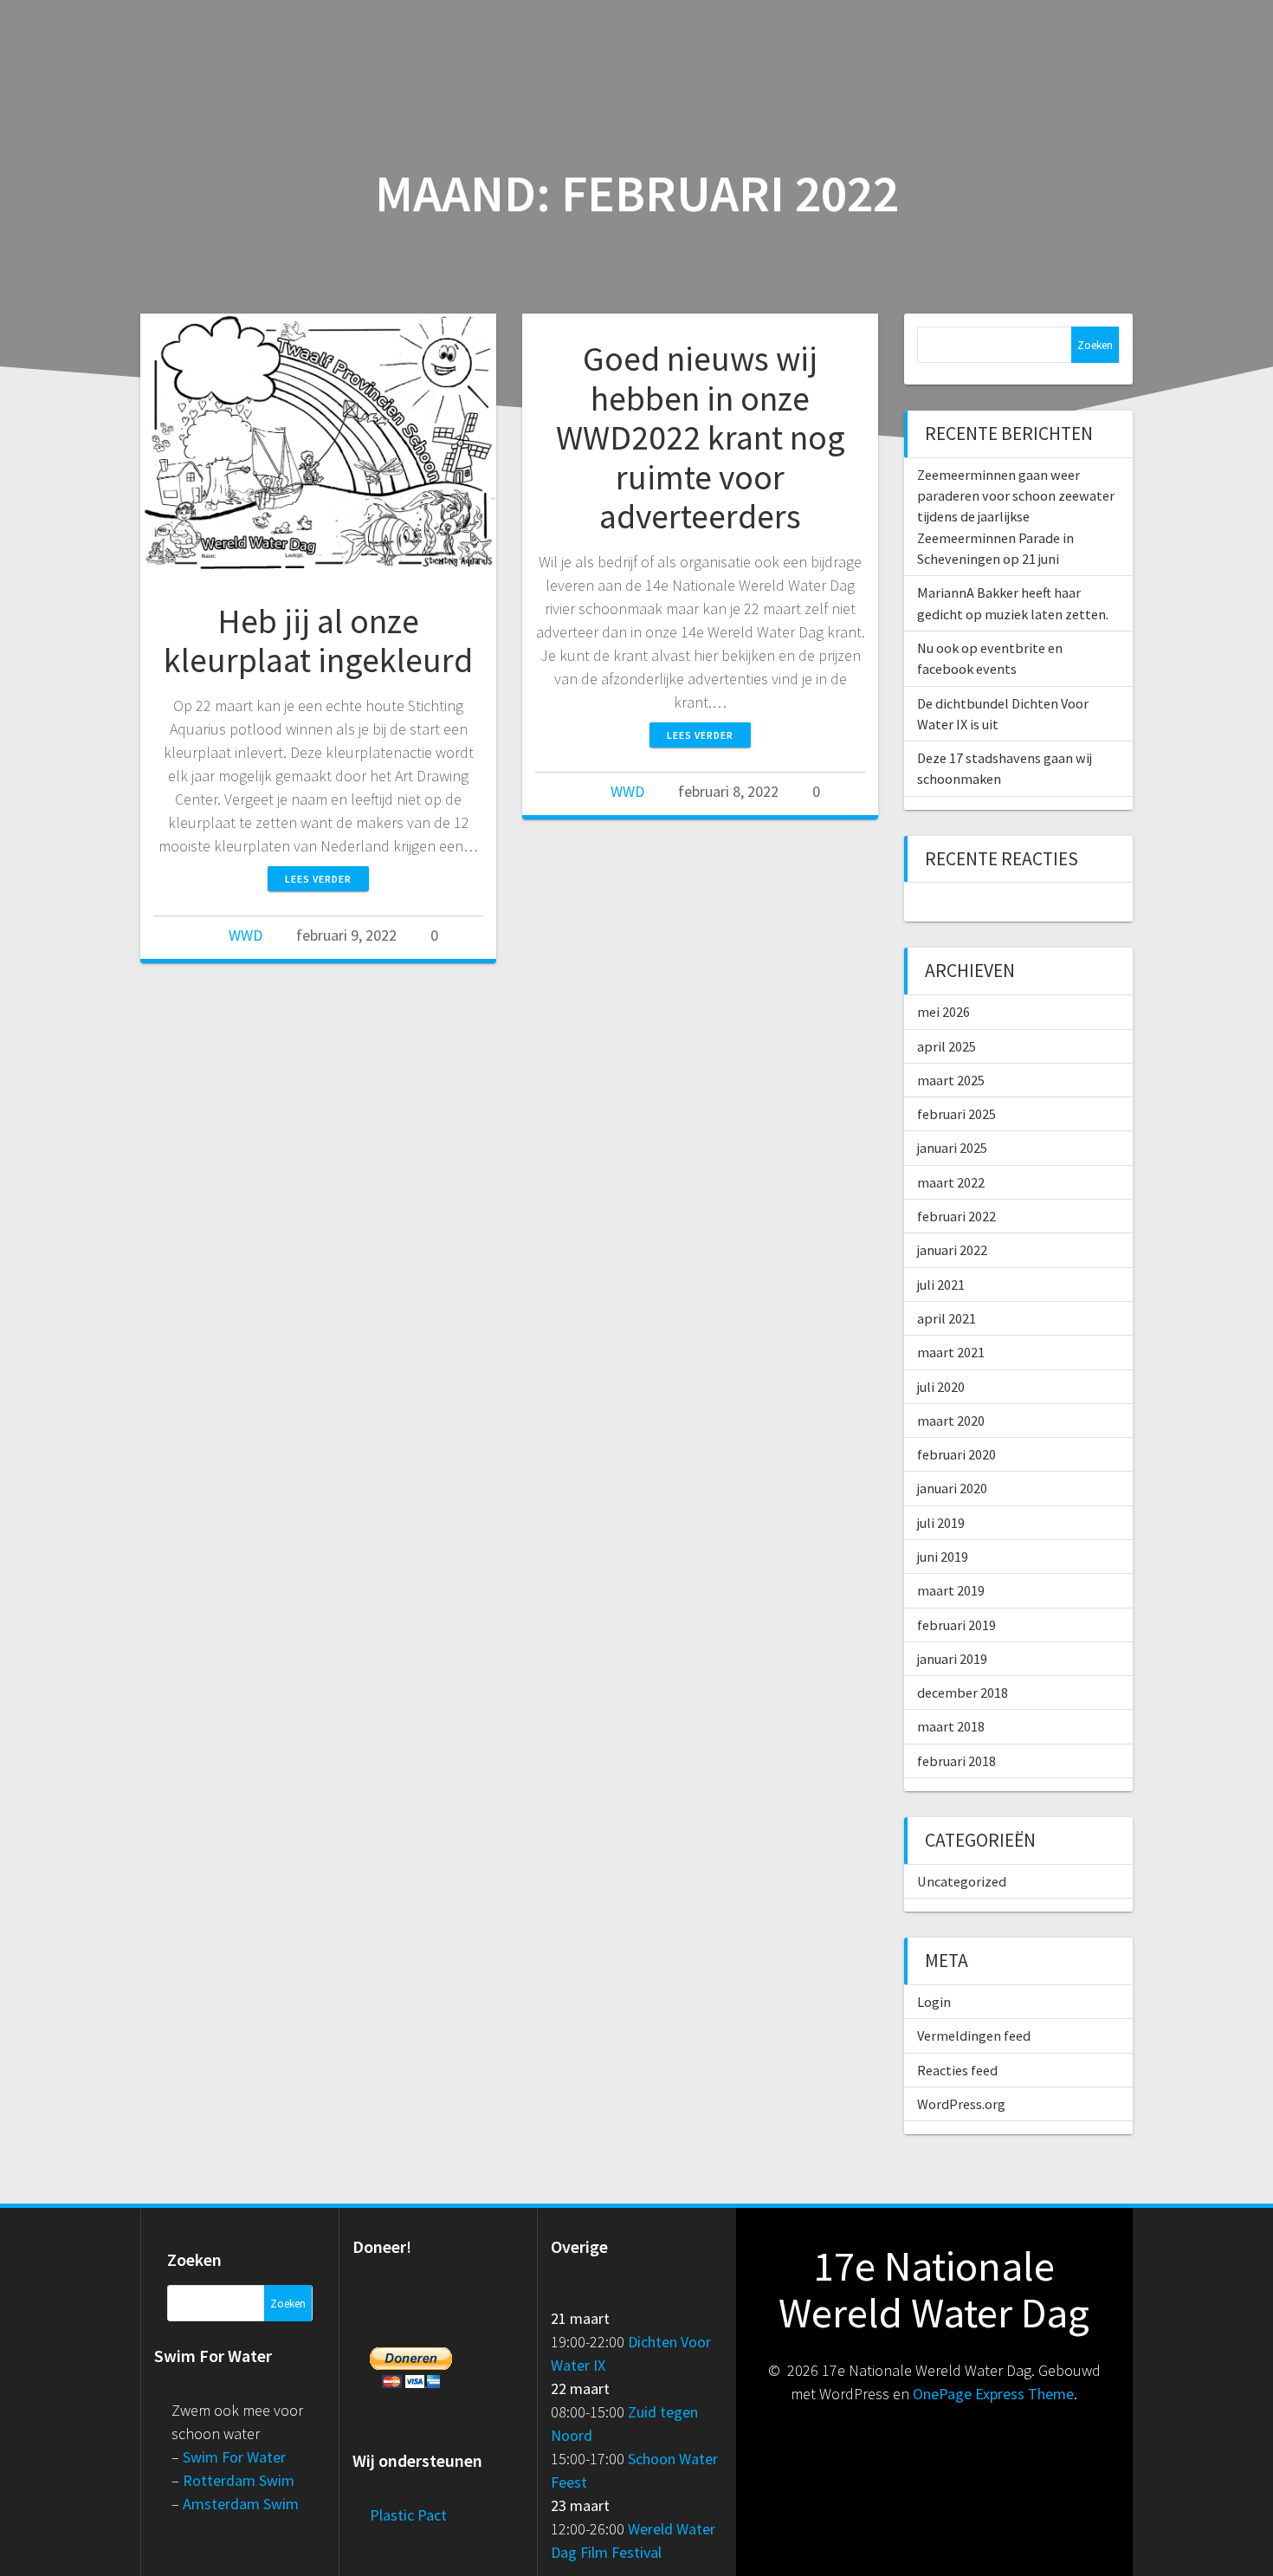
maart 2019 (951, 1590)
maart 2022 (951, 1182)
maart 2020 (951, 1421)
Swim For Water (234, 2457)
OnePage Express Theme (993, 2394)
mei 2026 (943, 1012)
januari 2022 (952, 1250)
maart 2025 (951, 1080)
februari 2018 (956, 1761)
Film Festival (621, 2552)
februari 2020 (956, 1454)
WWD (246, 935)
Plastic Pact (408, 2515)
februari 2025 (956, 1114)
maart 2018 (951, 1726)
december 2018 (963, 1693)
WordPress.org (961, 2104)
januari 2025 (952, 1148)
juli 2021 (941, 1285)
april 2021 (947, 1318)
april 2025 (947, 1046)
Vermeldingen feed (974, 2036)
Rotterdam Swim (239, 2480)
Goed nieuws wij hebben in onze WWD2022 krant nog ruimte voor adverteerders (701, 437)
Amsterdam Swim (241, 2504)
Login (934, 2002)
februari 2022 (956, 1216)
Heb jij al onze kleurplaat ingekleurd (318, 641)
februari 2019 (956, 1625)
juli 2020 (941, 1387)
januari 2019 (952, 1659)
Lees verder (318, 879)
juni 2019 (943, 1557)
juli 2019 (941, 1523)
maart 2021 (951, 1352)
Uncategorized (962, 1881)
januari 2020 (952, 1488)
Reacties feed (957, 2070)
